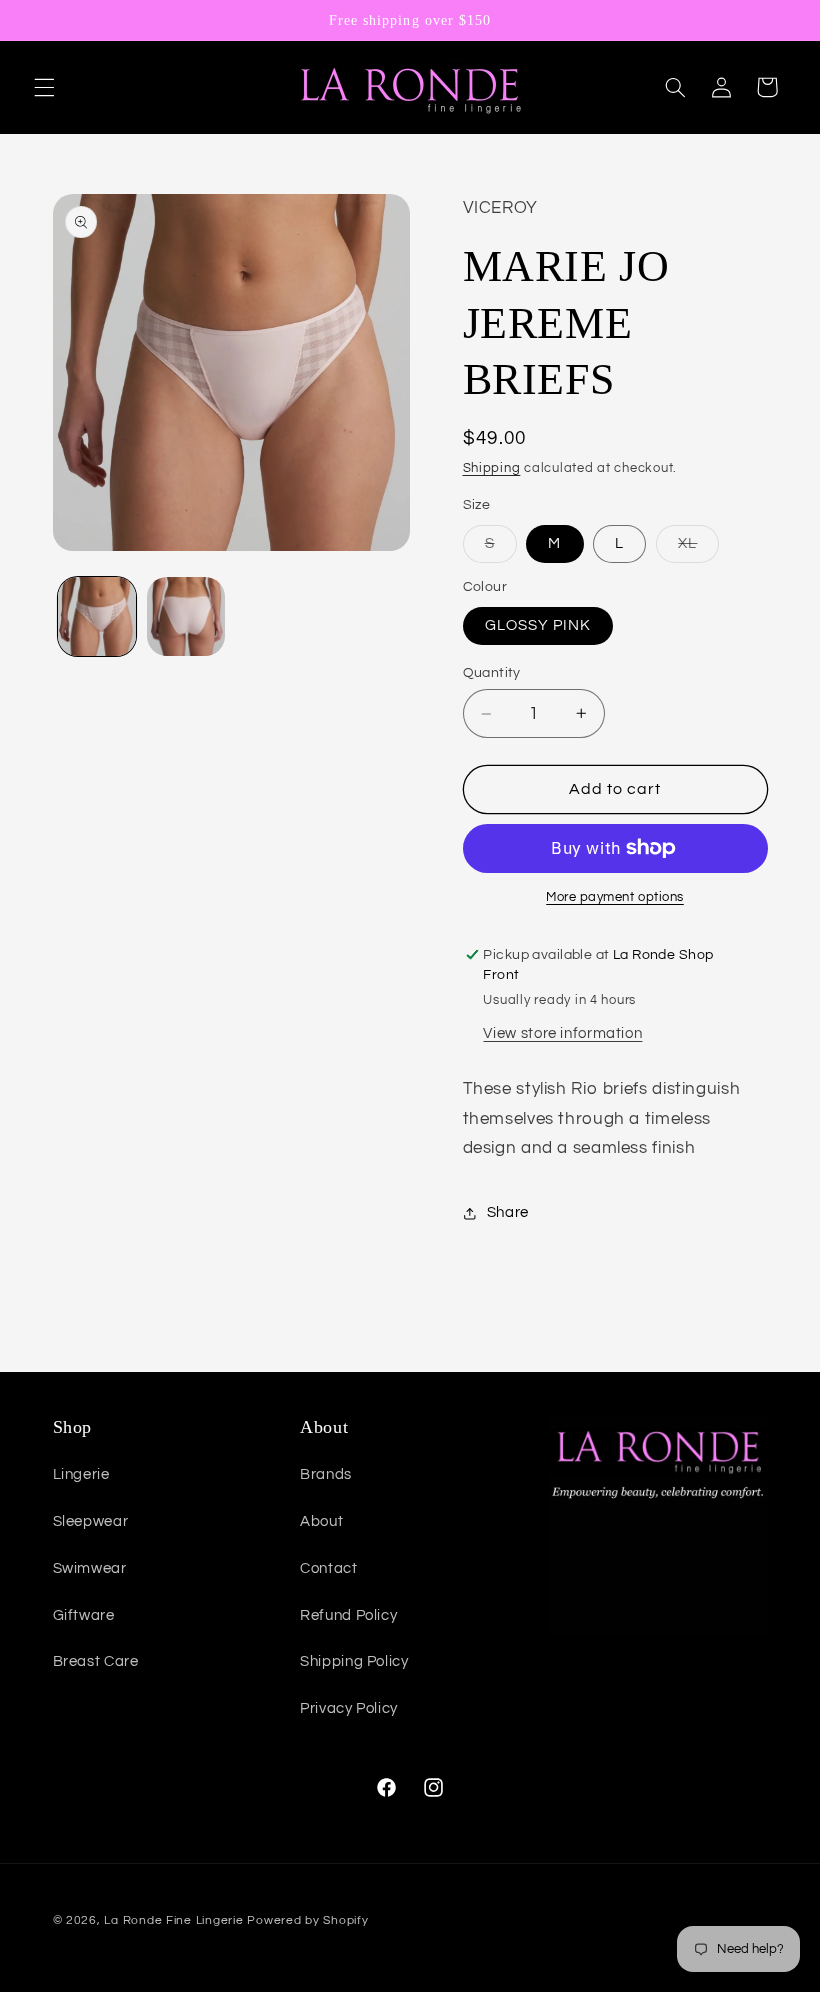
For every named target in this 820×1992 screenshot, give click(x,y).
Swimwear (90, 1568)
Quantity (492, 673)
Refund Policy (348, 1615)
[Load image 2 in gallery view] (186, 616)
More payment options (615, 897)
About (321, 1521)
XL (698, 549)
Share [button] (508, 1212)
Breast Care (96, 1661)
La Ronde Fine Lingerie (173, 1920)
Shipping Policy (354, 1661)
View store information (562, 1033)
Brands (326, 1474)
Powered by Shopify (307, 1920)
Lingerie (81, 1474)
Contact (328, 1568)
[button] (44, 87)
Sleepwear (91, 1521)
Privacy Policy (349, 1708)
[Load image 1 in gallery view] (97, 616)
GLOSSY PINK (538, 625)
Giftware (84, 1615)
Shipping (492, 468)
